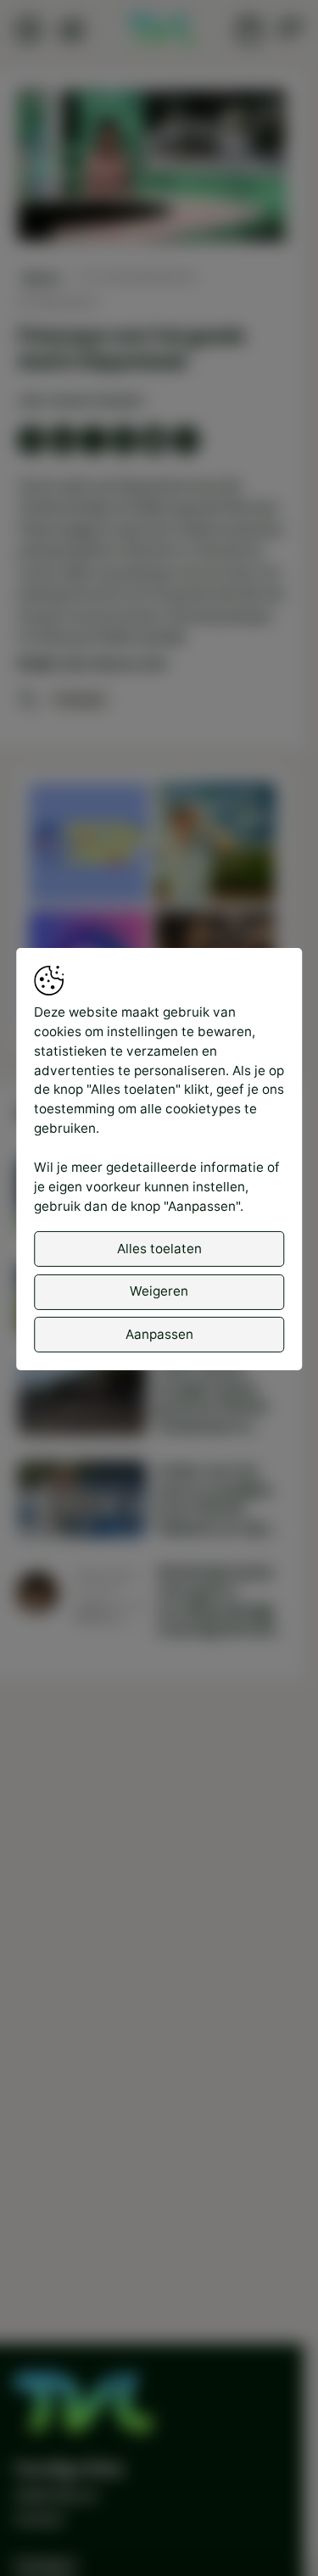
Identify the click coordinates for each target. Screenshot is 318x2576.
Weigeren (159, 1291)
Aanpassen (159, 1333)
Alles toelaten (159, 1249)
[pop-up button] (228, 212)
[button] (154, 167)
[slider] (152, 183)
